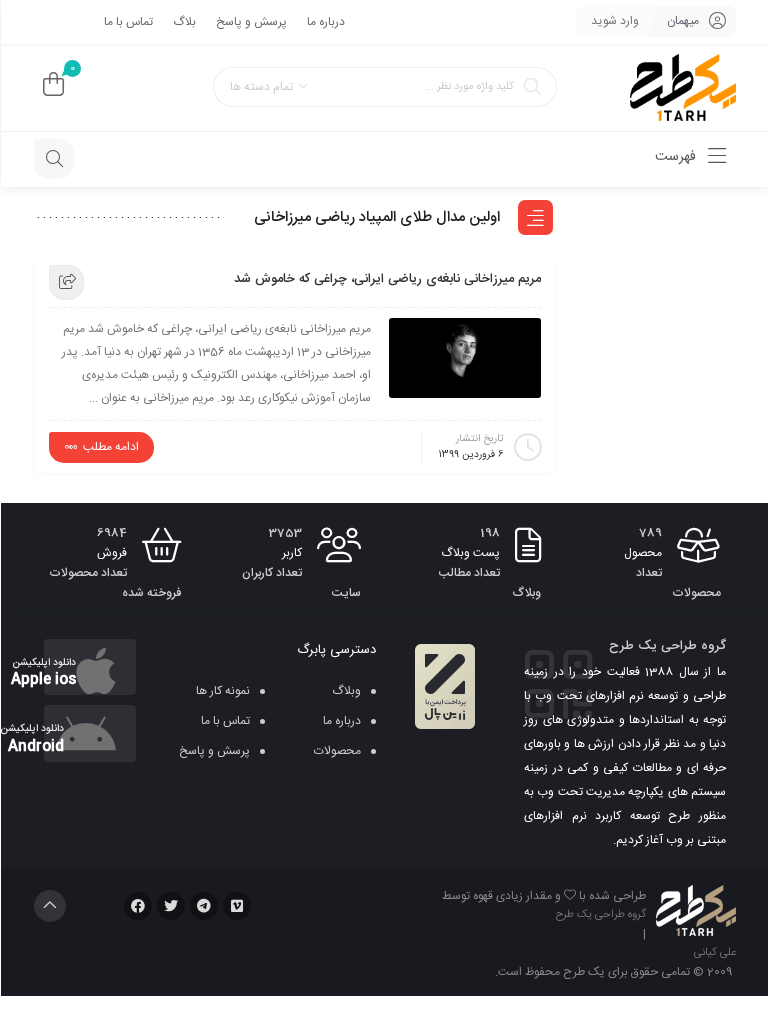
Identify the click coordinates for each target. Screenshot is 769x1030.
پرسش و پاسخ (251, 22)
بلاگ (184, 22)
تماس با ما (128, 22)
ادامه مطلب (111, 447)
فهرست (677, 157)
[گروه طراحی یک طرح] (683, 88)
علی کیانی (715, 953)
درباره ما (326, 22)
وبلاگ (346, 691)
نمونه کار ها (223, 691)
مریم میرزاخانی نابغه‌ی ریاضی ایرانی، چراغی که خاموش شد (387, 279)
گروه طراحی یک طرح (601, 915)
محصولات (337, 751)
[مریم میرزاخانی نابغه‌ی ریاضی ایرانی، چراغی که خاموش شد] (465, 358)
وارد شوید (615, 21)
